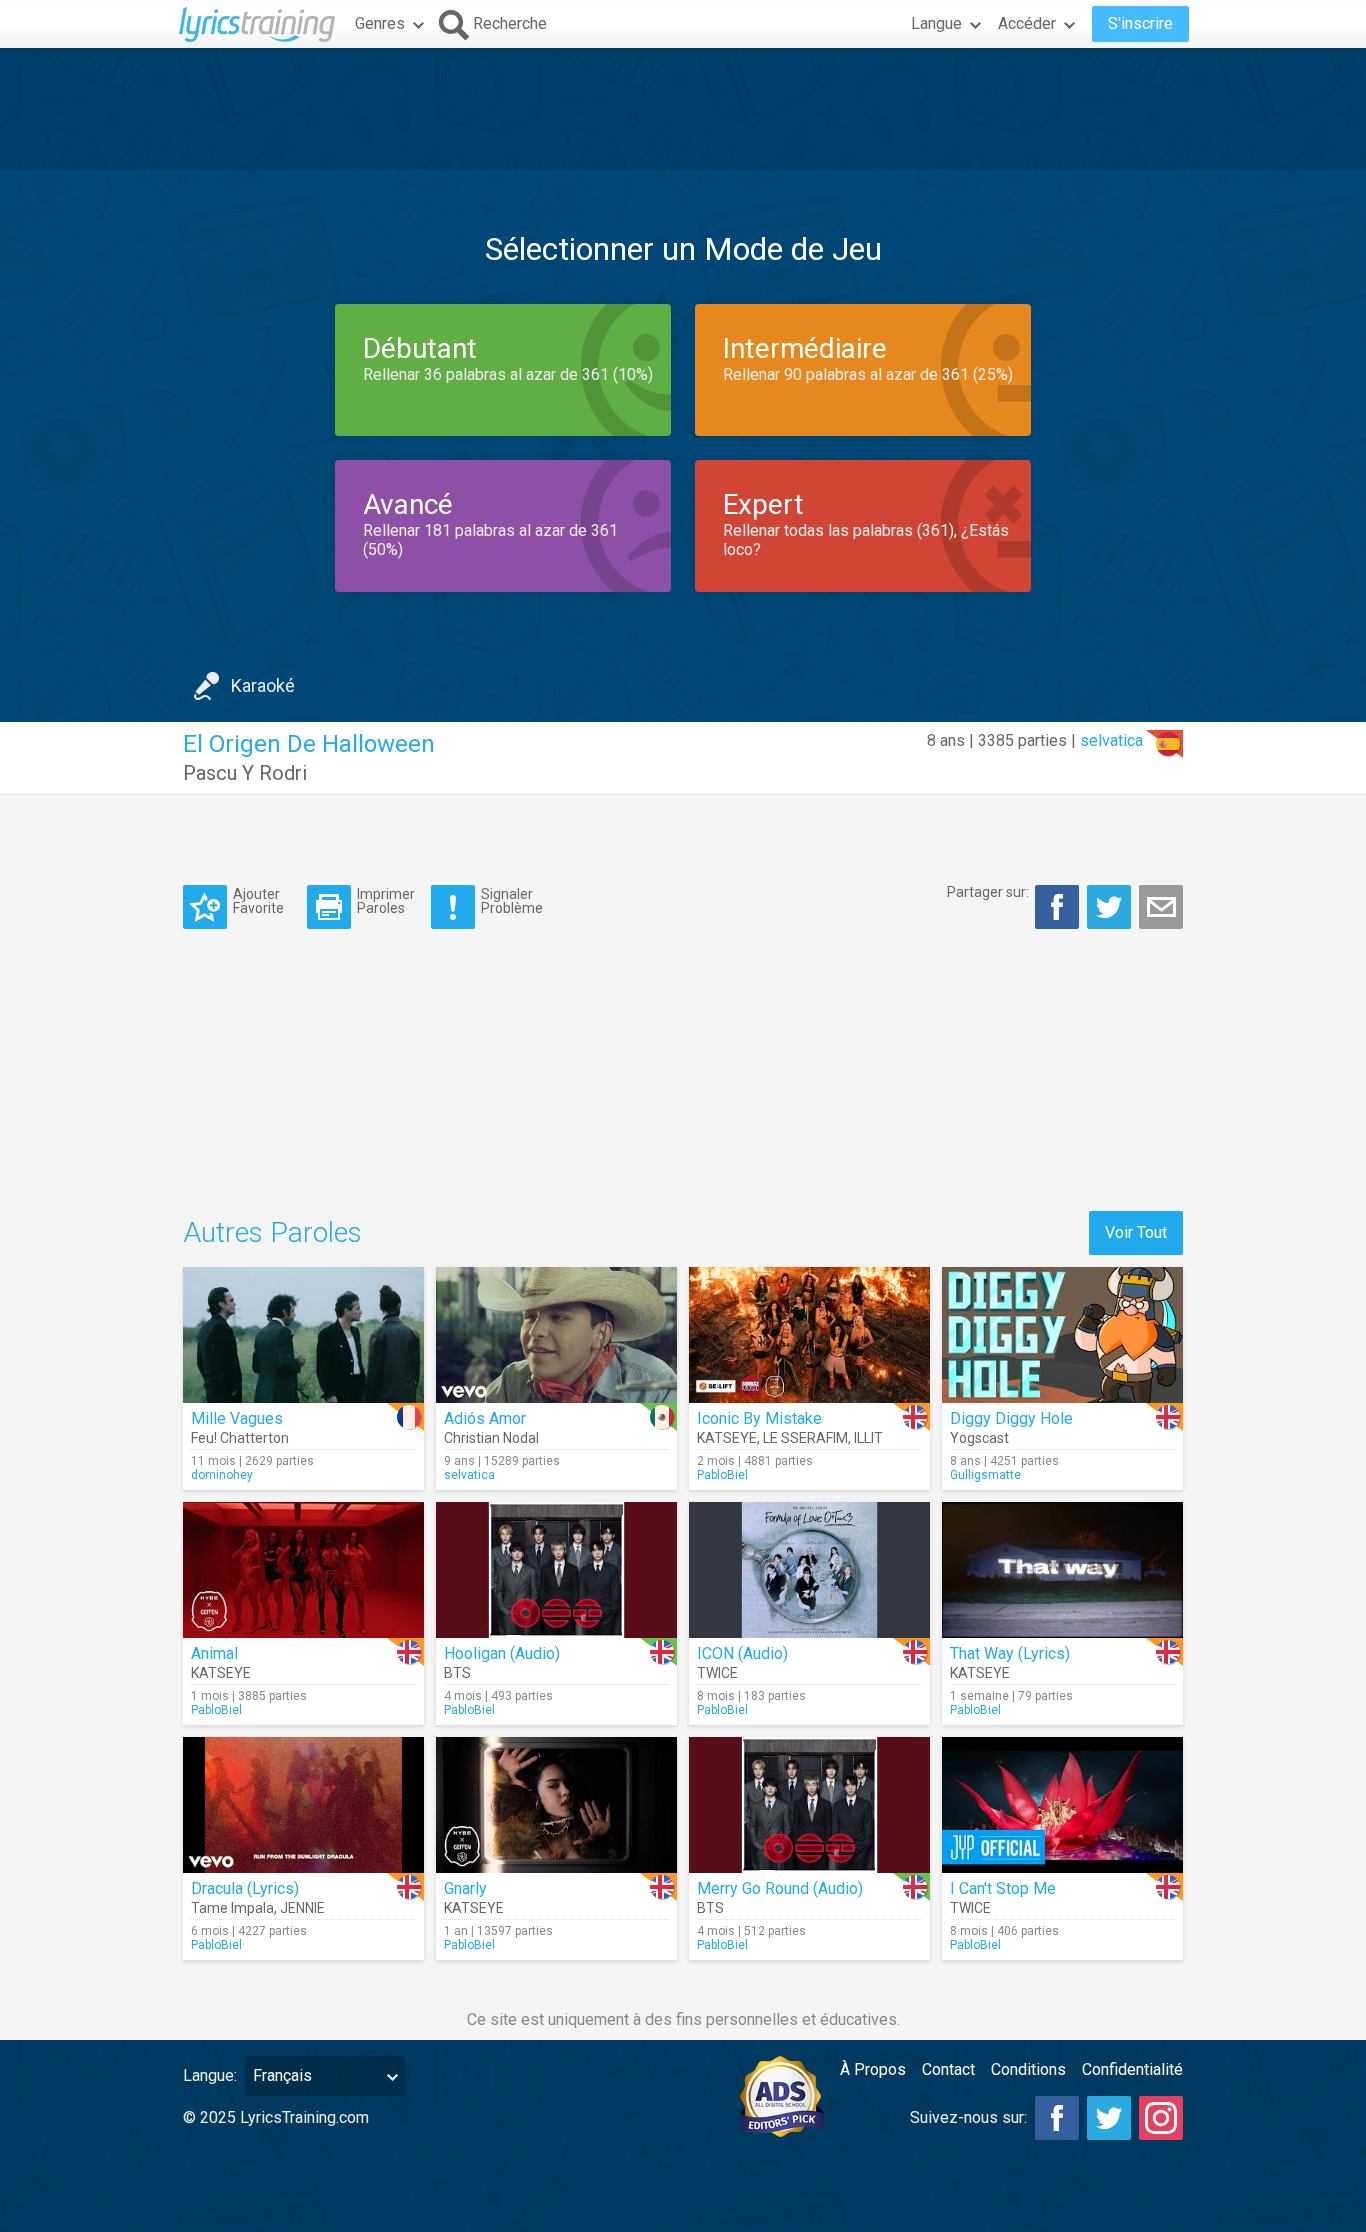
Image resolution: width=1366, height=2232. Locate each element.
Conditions (1028, 2069)
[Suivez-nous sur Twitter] (1109, 2118)
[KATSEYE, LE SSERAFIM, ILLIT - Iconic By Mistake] (809, 1335)
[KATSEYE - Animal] (303, 1570)
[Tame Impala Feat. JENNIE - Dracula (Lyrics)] (303, 1805)
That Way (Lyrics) (1010, 1653)
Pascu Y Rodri (245, 773)
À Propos (873, 2069)
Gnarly (465, 1888)
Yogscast (979, 1438)
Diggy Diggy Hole (1011, 1418)
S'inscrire (1140, 23)
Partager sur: (988, 892)
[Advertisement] (683, 109)
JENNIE (302, 1908)
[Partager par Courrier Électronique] (1161, 907)
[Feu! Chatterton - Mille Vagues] (303, 1335)
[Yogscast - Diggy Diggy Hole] (1062, 1335)
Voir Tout (1136, 1232)
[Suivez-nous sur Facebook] (1057, 2118)
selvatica (1111, 740)
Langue (936, 23)
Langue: (210, 2075)
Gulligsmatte (985, 1475)
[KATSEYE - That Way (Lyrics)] (1062, 1570)
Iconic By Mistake (759, 1418)
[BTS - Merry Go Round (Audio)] (809, 1805)
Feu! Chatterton (240, 1438)
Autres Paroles (272, 1232)
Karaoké (263, 685)
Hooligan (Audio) (502, 1653)
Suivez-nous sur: (968, 2117)
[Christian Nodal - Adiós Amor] (556, 1335)
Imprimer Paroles (386, 900)
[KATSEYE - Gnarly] (556, 1805)
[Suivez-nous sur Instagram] (1161, 2118)
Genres (380, 23)
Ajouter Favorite (258, 900)
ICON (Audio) (742, 1653)
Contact (948, 2069)
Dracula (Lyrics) (245, 1888)
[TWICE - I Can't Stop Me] (1062, 1805)
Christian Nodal (491, 1438)
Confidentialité (1132, 2069)
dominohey (222, 1475)
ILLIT (868, 1438)
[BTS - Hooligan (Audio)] (556, 1570)
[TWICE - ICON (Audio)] (809, 1570)
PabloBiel (722, 1475)
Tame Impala (232, 1908)
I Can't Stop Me (1003, 1888)
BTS (457, 1673)
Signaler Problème (512, 900)
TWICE (717, 1673)
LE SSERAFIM (805, 1438)
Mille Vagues (237, 1418)
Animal (214, 1653)
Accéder (1027, 23)
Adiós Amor (485, 1418)
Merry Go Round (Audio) (780, 1888)
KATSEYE (727, 1438)
